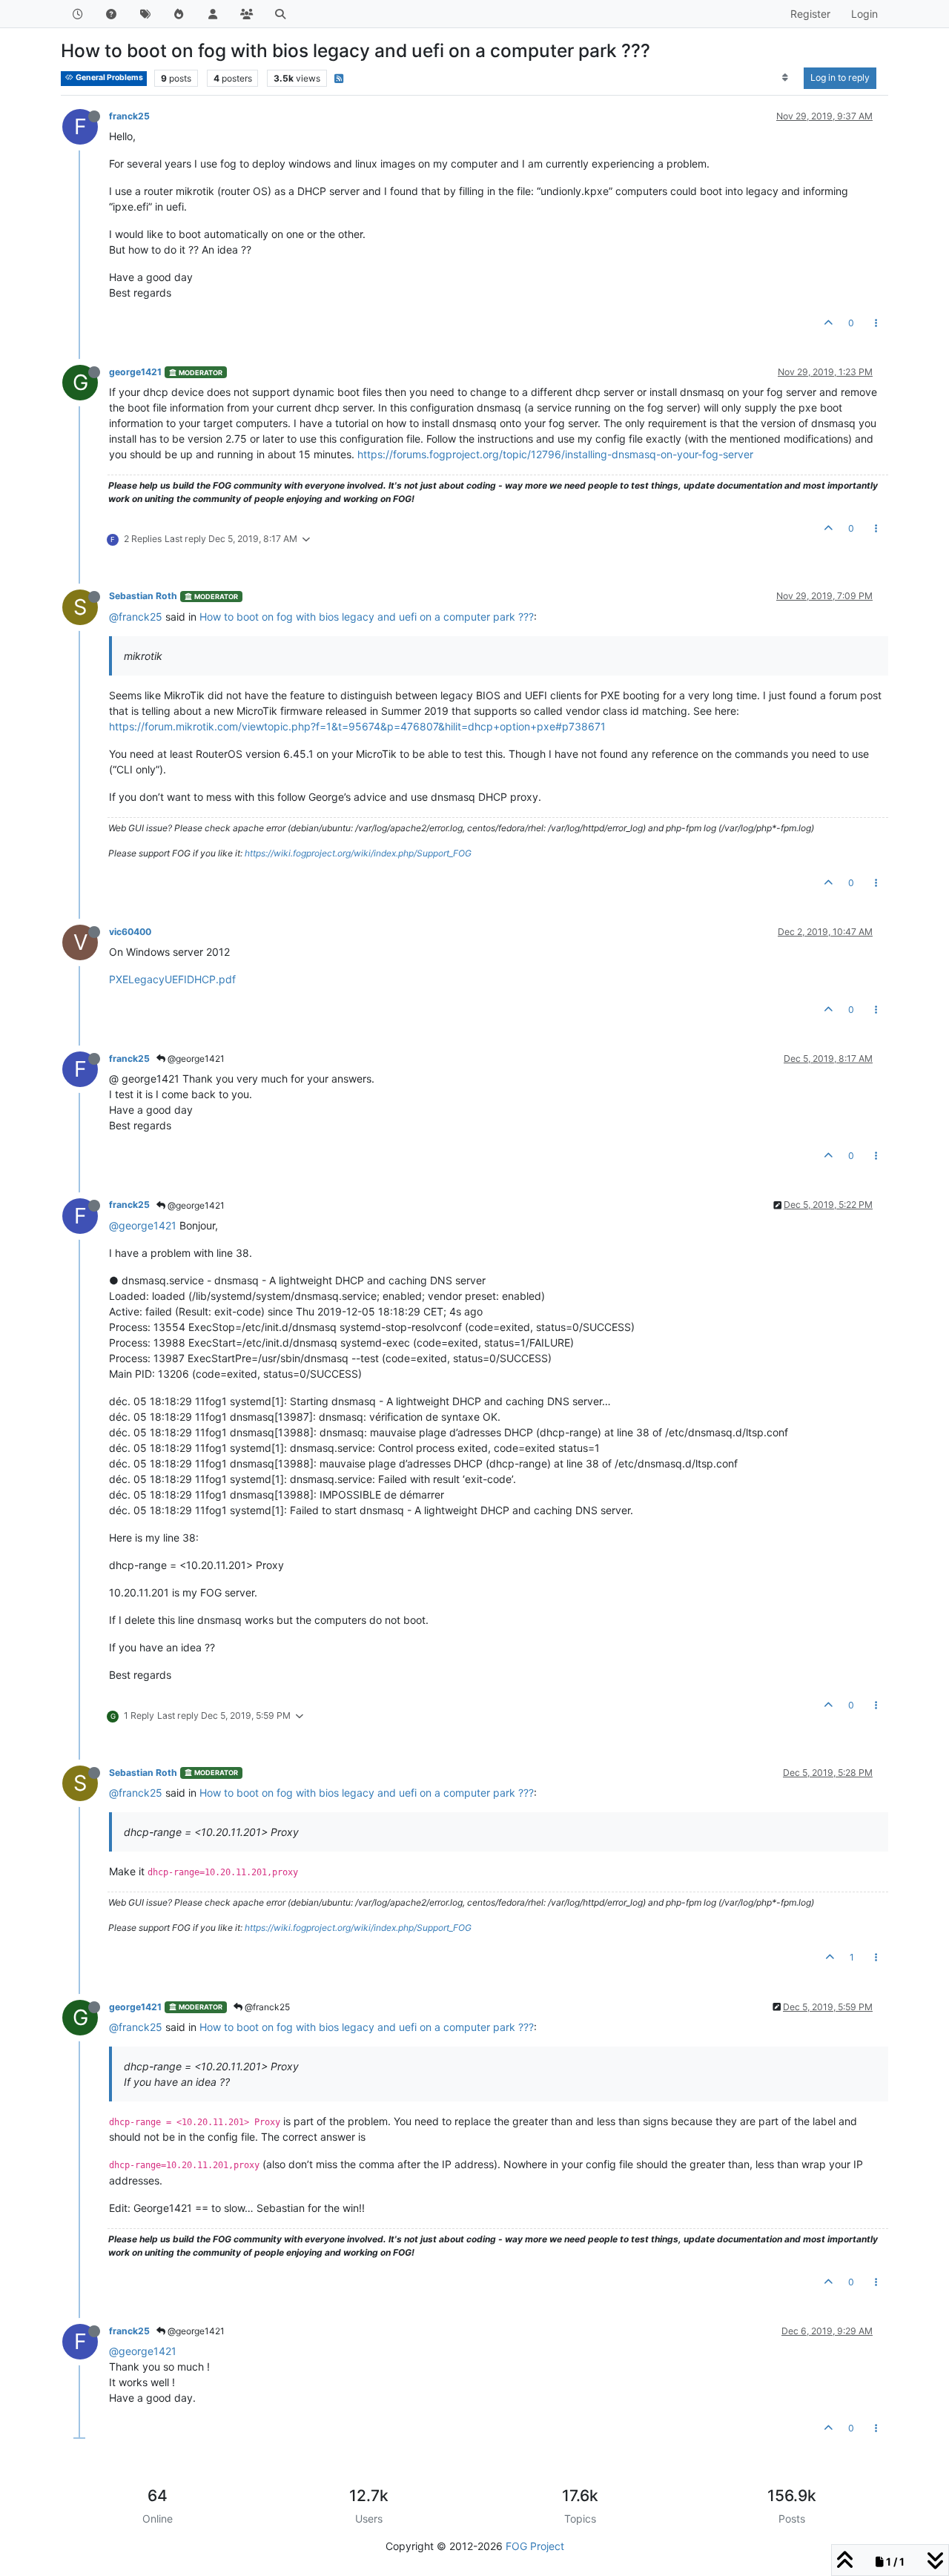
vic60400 (130, 932)
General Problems (109, 77)
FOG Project (535, 2546)
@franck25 (136, 617)
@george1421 (195, 1059)
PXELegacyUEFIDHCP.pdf (172, 979)
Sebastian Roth (143, 596)
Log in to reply (840, 77)
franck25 (129, 116)
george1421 (135, 372)
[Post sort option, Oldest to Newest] (786, 78)
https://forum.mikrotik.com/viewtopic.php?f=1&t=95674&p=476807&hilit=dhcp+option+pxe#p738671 (357, 726)
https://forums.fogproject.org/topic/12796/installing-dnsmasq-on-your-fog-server (555, 454)
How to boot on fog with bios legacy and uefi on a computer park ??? (367, 617)
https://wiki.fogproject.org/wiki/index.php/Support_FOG (358, 853)
